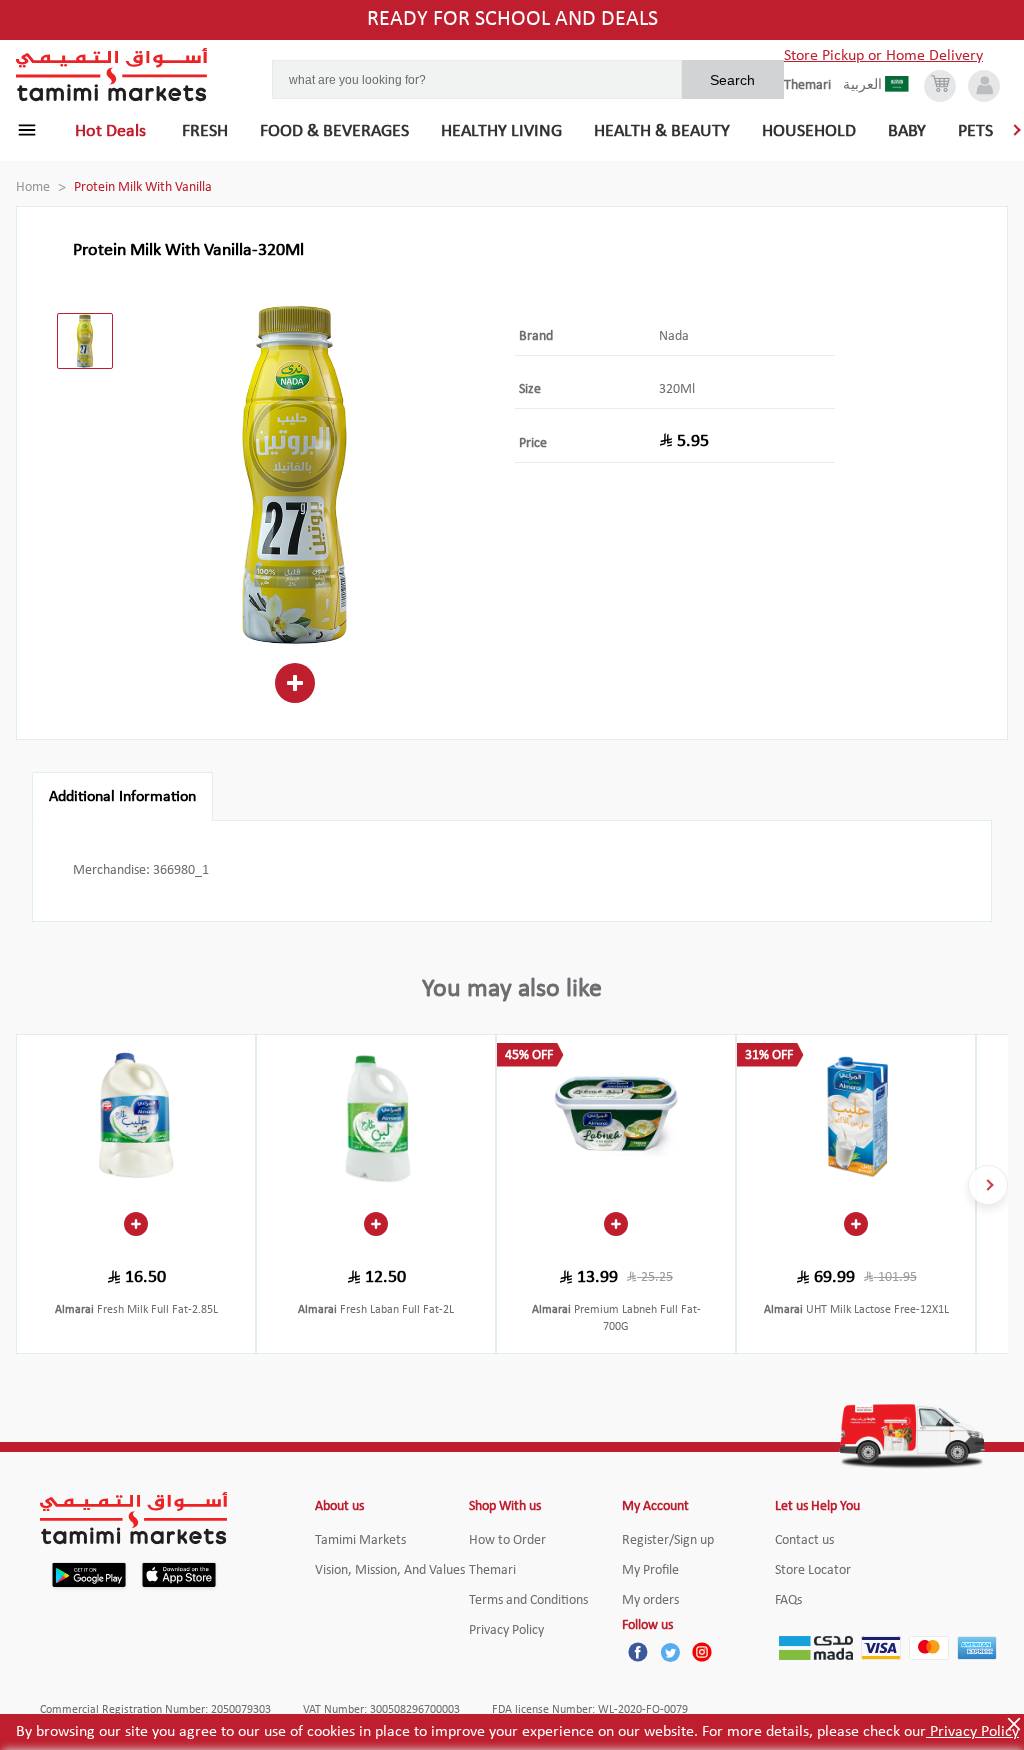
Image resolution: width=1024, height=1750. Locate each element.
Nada (674, 336)
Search (732, 80)
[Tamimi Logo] (112, 75)
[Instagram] (702, 1652)
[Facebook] (638, 1652)
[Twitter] (670, 1652)
